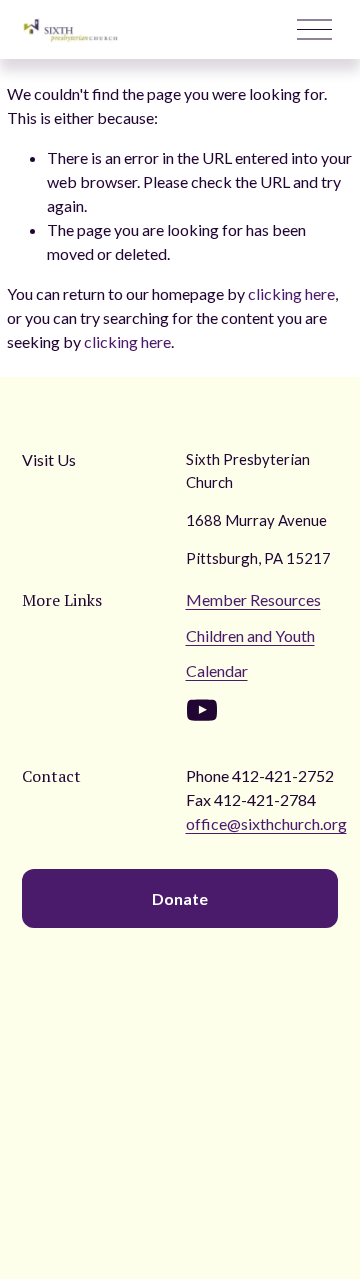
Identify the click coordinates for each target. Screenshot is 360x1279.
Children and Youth (250, 635)
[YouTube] (202, 710)
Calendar (217, 670)
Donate (180, 898)
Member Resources (253, 599)
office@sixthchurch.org (266, 823)
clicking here (291, 293)
